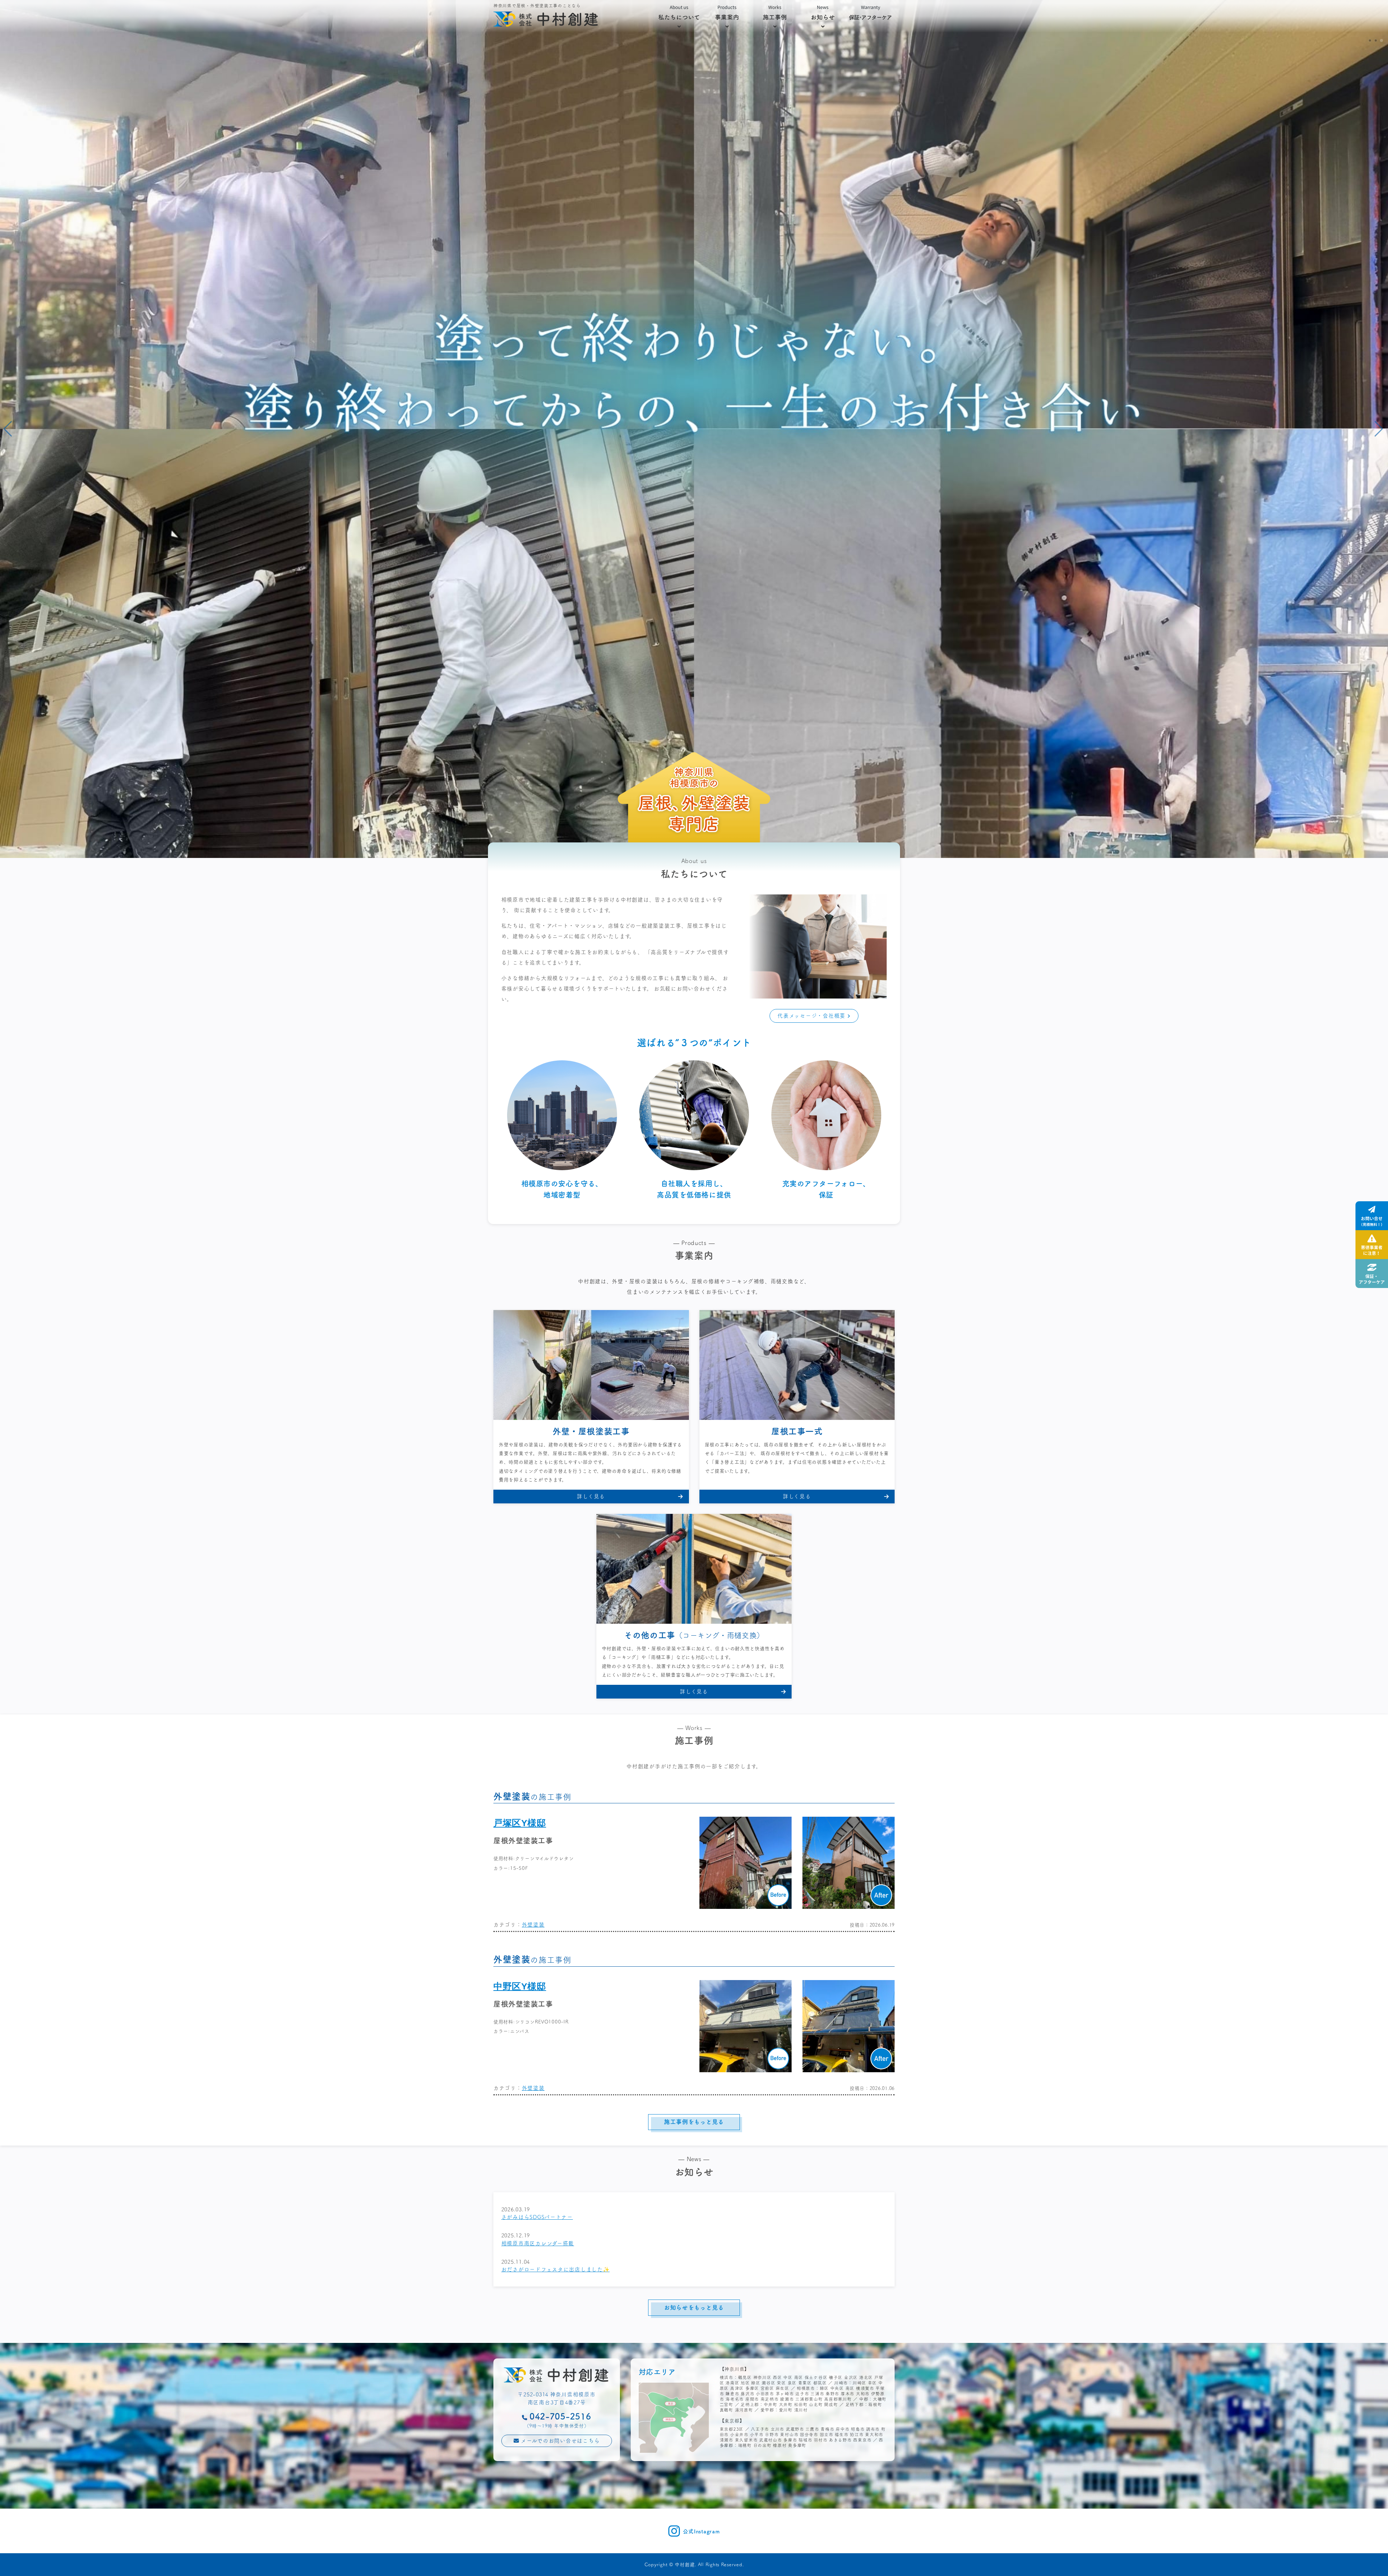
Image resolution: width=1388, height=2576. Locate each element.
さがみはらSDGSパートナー (537, 2217)
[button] (1370, 40)
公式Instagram (701, 2531)
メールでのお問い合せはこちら (559, 2441)
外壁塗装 (533, 1925)
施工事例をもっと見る (694, 2121)
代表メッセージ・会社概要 (812, 1016)
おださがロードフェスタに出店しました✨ (556, 2269)
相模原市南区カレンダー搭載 (538, 2243)
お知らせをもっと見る (694, 2307)
